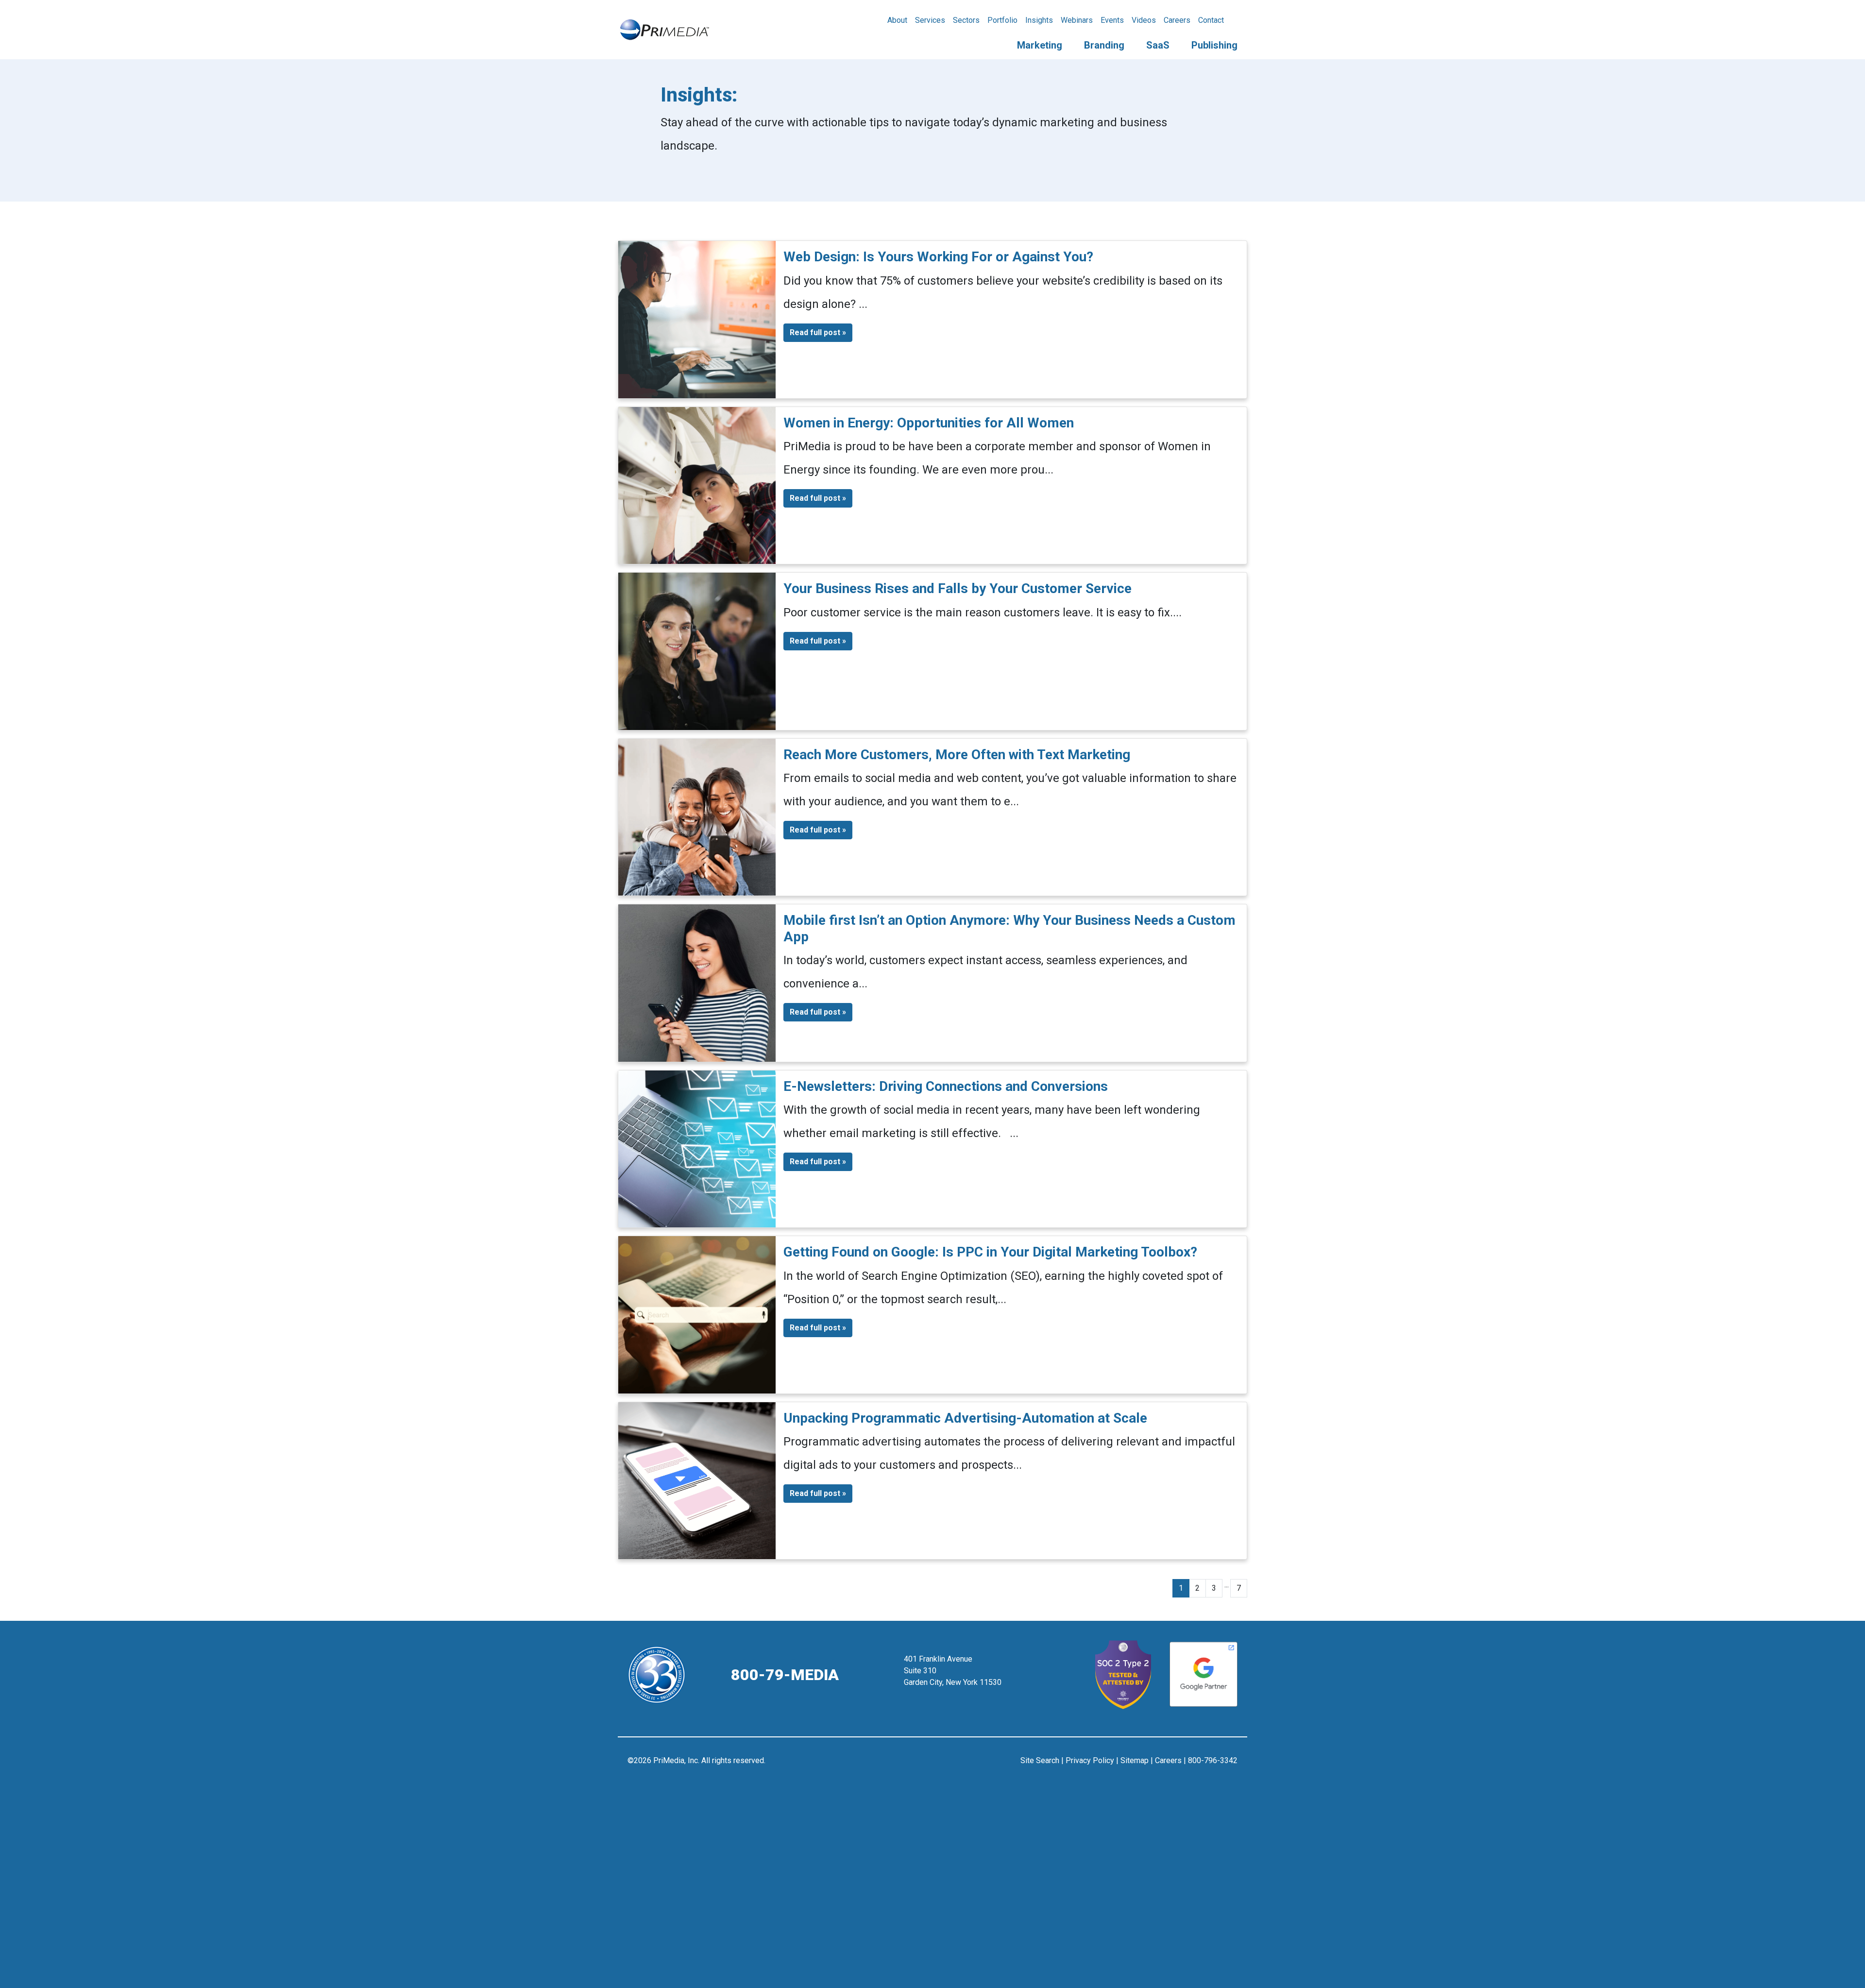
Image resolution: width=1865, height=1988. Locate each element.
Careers (1177, 20)
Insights (1039, 20)
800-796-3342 (1213, 1760)
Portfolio (1002, 20)
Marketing (1040, 45)
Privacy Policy (1090, 1760)
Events (1112, 20)
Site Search (1040, 1760)
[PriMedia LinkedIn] (957, 1765)
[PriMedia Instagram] (933, 1765)
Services (930, 20)
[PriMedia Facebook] (909, 1765)
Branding (1104, 45)
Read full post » (818, 332)
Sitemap (1135, 1760)
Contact (1211, 20)
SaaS (1158, 45)
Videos (1144, 20)
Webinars (1077, 20)
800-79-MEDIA (785, 1675)
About (897, 20)
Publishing (1214, 45)
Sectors (966, 20)
